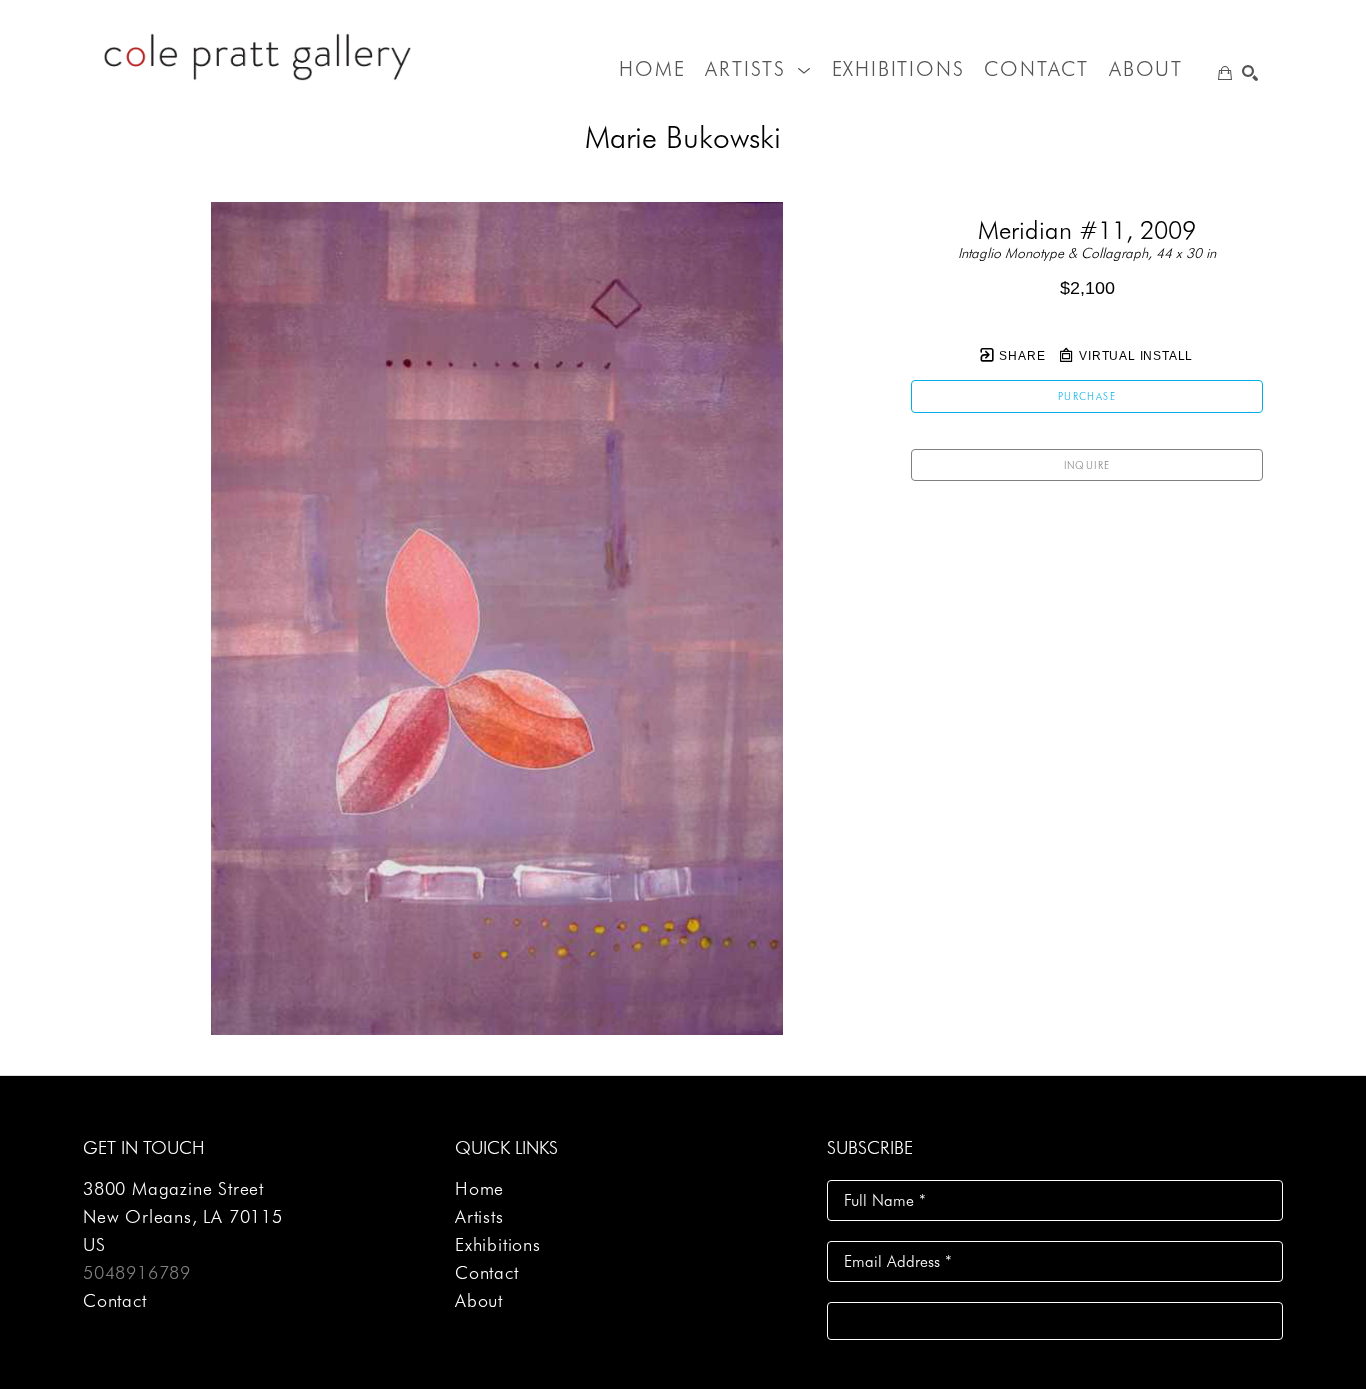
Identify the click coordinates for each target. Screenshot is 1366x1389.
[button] (758, 69)
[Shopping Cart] (1225, 73)
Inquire (1087, 465)
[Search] (1250, 73)
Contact (115, 1300)
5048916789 (137, 1272)
